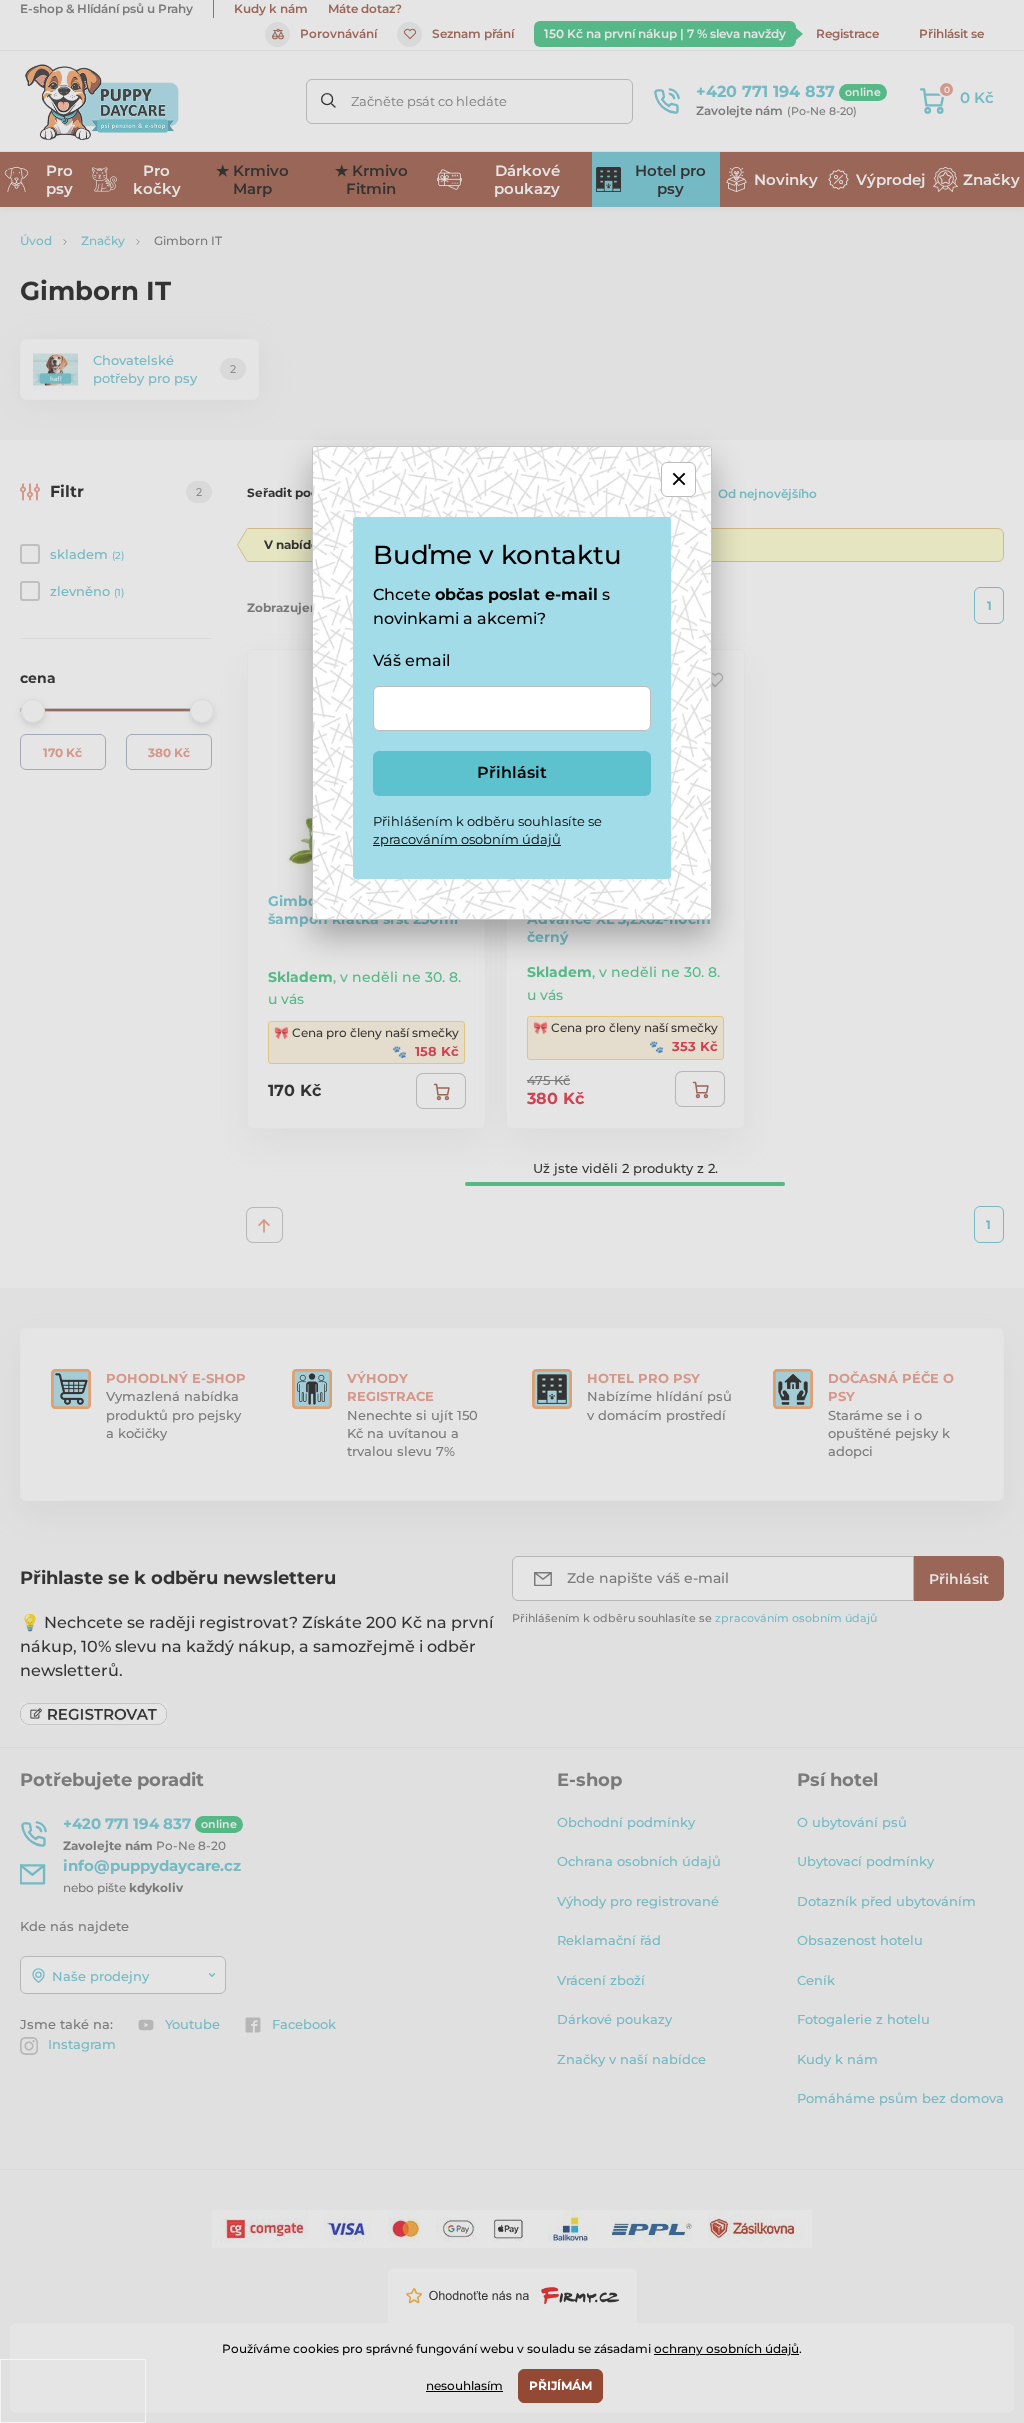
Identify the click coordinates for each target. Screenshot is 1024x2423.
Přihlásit (512, 772)
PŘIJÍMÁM (560, 2385)
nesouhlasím (464, 2385)
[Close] (678, 479)
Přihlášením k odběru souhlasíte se (487, 830)
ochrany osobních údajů (726, 2348)
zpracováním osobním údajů (467, 839)
